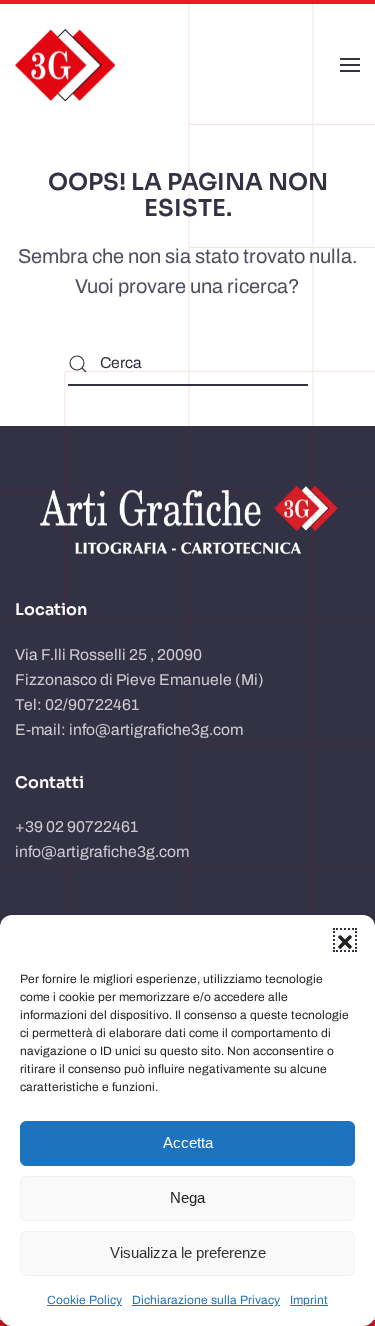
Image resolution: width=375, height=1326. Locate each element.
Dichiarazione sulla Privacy (206, 1300)
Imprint (309, 1300)
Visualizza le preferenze (188, 1252)
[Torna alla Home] (65, 65)
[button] (345, 940)
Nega (187, 1197)
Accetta (188, 1142)
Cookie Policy (84, 1300)
